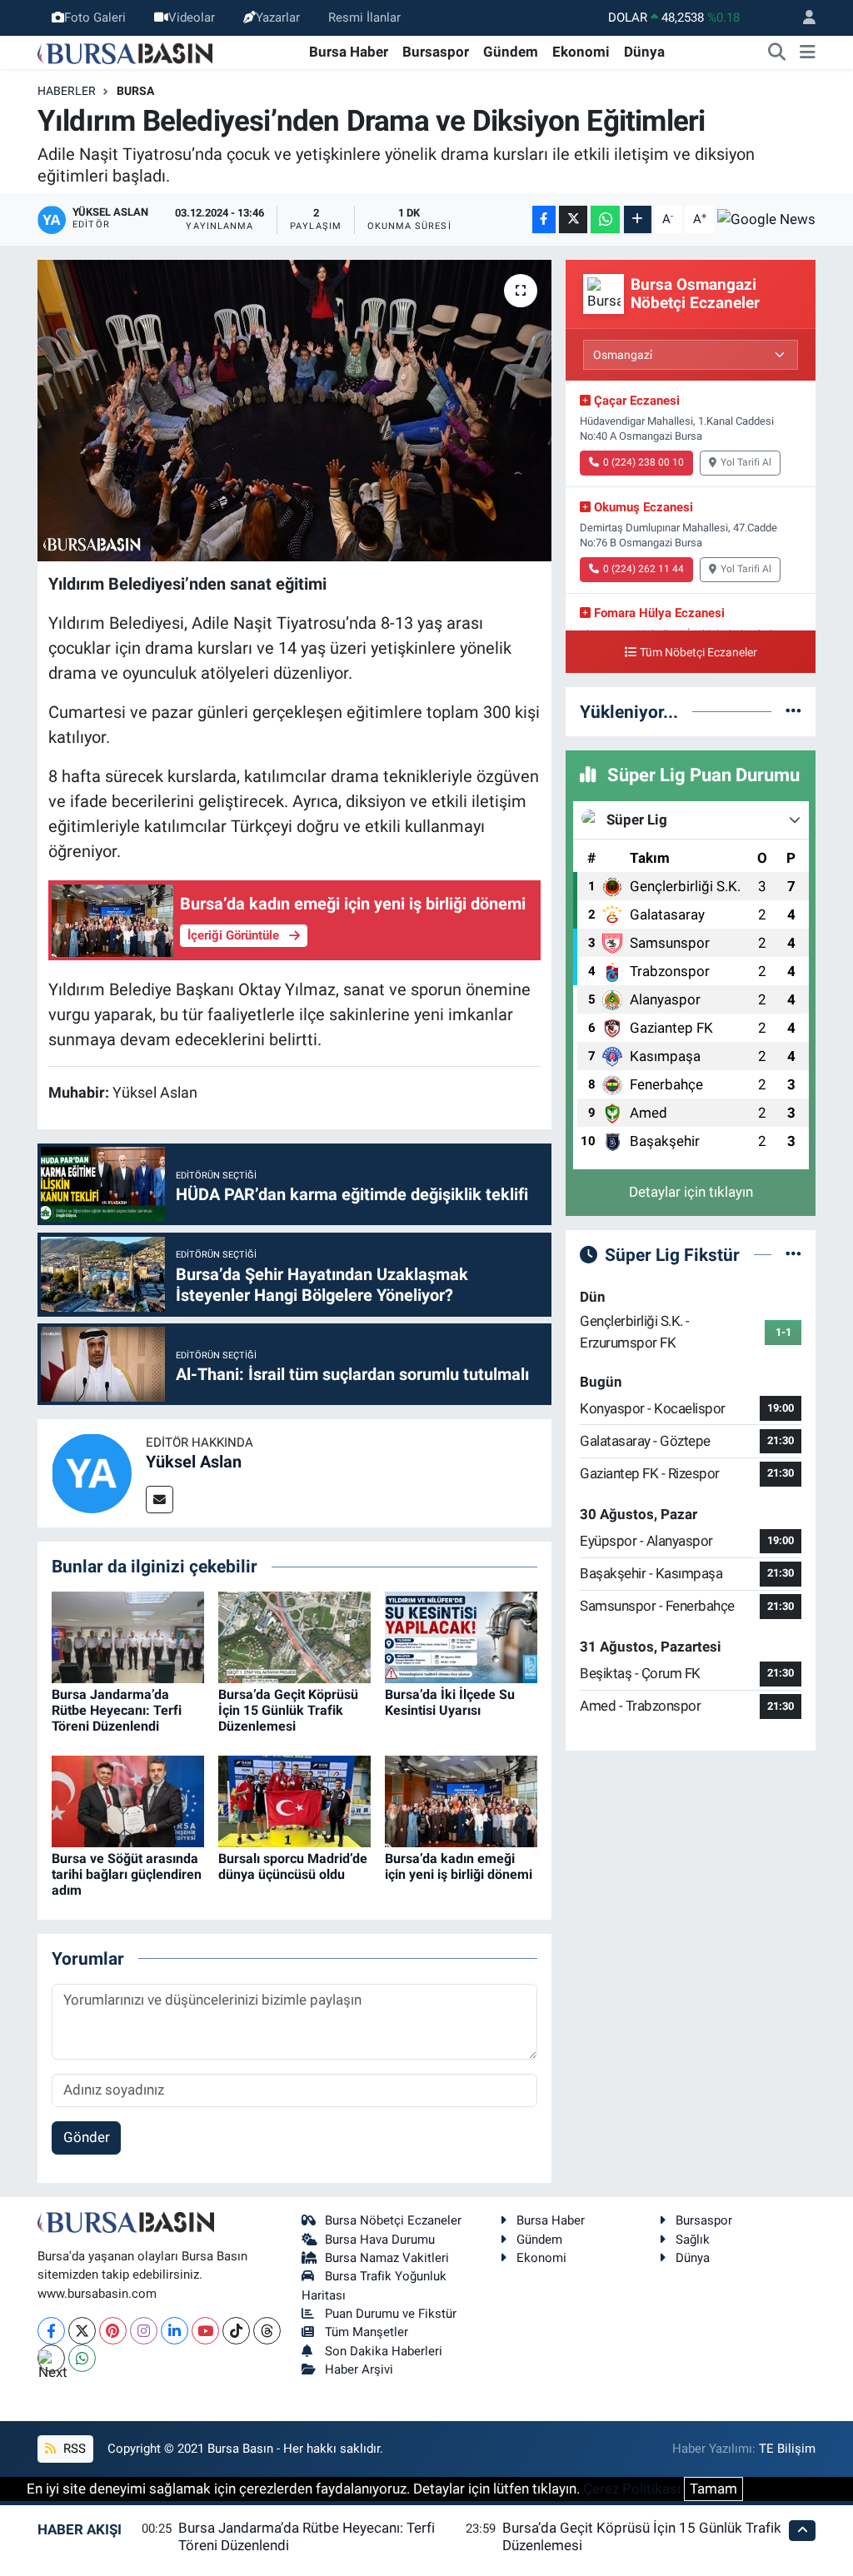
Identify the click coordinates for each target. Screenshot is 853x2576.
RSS (73, 2449)
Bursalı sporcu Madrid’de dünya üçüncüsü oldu (293, 1866)
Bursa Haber (349, 52)
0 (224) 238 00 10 (643, 462)
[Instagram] (144, 2331)
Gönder (87, 2137)
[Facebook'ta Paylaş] (544, 219)
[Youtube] (205, 2331)
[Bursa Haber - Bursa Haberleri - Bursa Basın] (125, 52)
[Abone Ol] (766, 219)
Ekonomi (581, 52)
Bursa (135, 91)
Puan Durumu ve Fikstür (391, 2314)
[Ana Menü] (808, 52)
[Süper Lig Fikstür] (793, 1254)
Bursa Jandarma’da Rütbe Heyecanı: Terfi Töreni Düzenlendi (117, 1710)
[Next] (51, 2358)
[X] (82, 2331)
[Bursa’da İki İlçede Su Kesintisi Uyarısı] (461, 1636)
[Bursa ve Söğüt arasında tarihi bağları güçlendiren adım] (128, 1800)
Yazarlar (278, 17)
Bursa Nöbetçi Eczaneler (393, 2220)
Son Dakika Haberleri (384, 2351)
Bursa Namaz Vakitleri (387, 2258)
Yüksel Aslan (194, 1462)
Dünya (644, 52)
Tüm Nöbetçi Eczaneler (698, 653)
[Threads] (267, 2331)
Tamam (713, 2489)
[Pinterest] (113, 2331)
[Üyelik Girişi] (802, 18)
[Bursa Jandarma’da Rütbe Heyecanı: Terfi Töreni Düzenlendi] (128, 1636)
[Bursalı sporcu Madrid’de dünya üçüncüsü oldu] (294, 1800)
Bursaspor (436, 52)
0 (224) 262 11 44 (643, 569)
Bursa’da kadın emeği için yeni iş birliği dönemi (459, 1866)
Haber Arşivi (359, 2369)
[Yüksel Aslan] (92, 1472)
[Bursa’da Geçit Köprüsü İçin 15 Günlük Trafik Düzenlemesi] (294, 1636)
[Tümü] (793, 711)
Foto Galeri (95, 17)
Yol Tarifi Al (746, 462)
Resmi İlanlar (364, 17)
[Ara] (777, 52)
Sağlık (693, 2240)
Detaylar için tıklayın (691, 1192)
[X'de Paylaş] (573, 219)
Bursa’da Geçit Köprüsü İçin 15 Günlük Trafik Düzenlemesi (288, 1710)
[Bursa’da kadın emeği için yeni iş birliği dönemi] (461, 1800)
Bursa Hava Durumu (380, 2240)
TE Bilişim (787, 2449)
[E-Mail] (160, 1500)
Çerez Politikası (632, 2489)
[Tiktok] (236, 2331)
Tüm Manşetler (367, 2332)
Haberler (67, 91)
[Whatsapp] (82, 2358)
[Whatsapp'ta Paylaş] (605, 219)
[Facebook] (51, 2331)
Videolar (192, 17)
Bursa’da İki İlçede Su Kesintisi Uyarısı (450, 1702)
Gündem (511, 52)
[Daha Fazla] (638, 219)
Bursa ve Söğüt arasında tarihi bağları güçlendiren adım (127, 1874)
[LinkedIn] (175, 2331)
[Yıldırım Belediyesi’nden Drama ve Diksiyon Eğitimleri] (294, 411)
